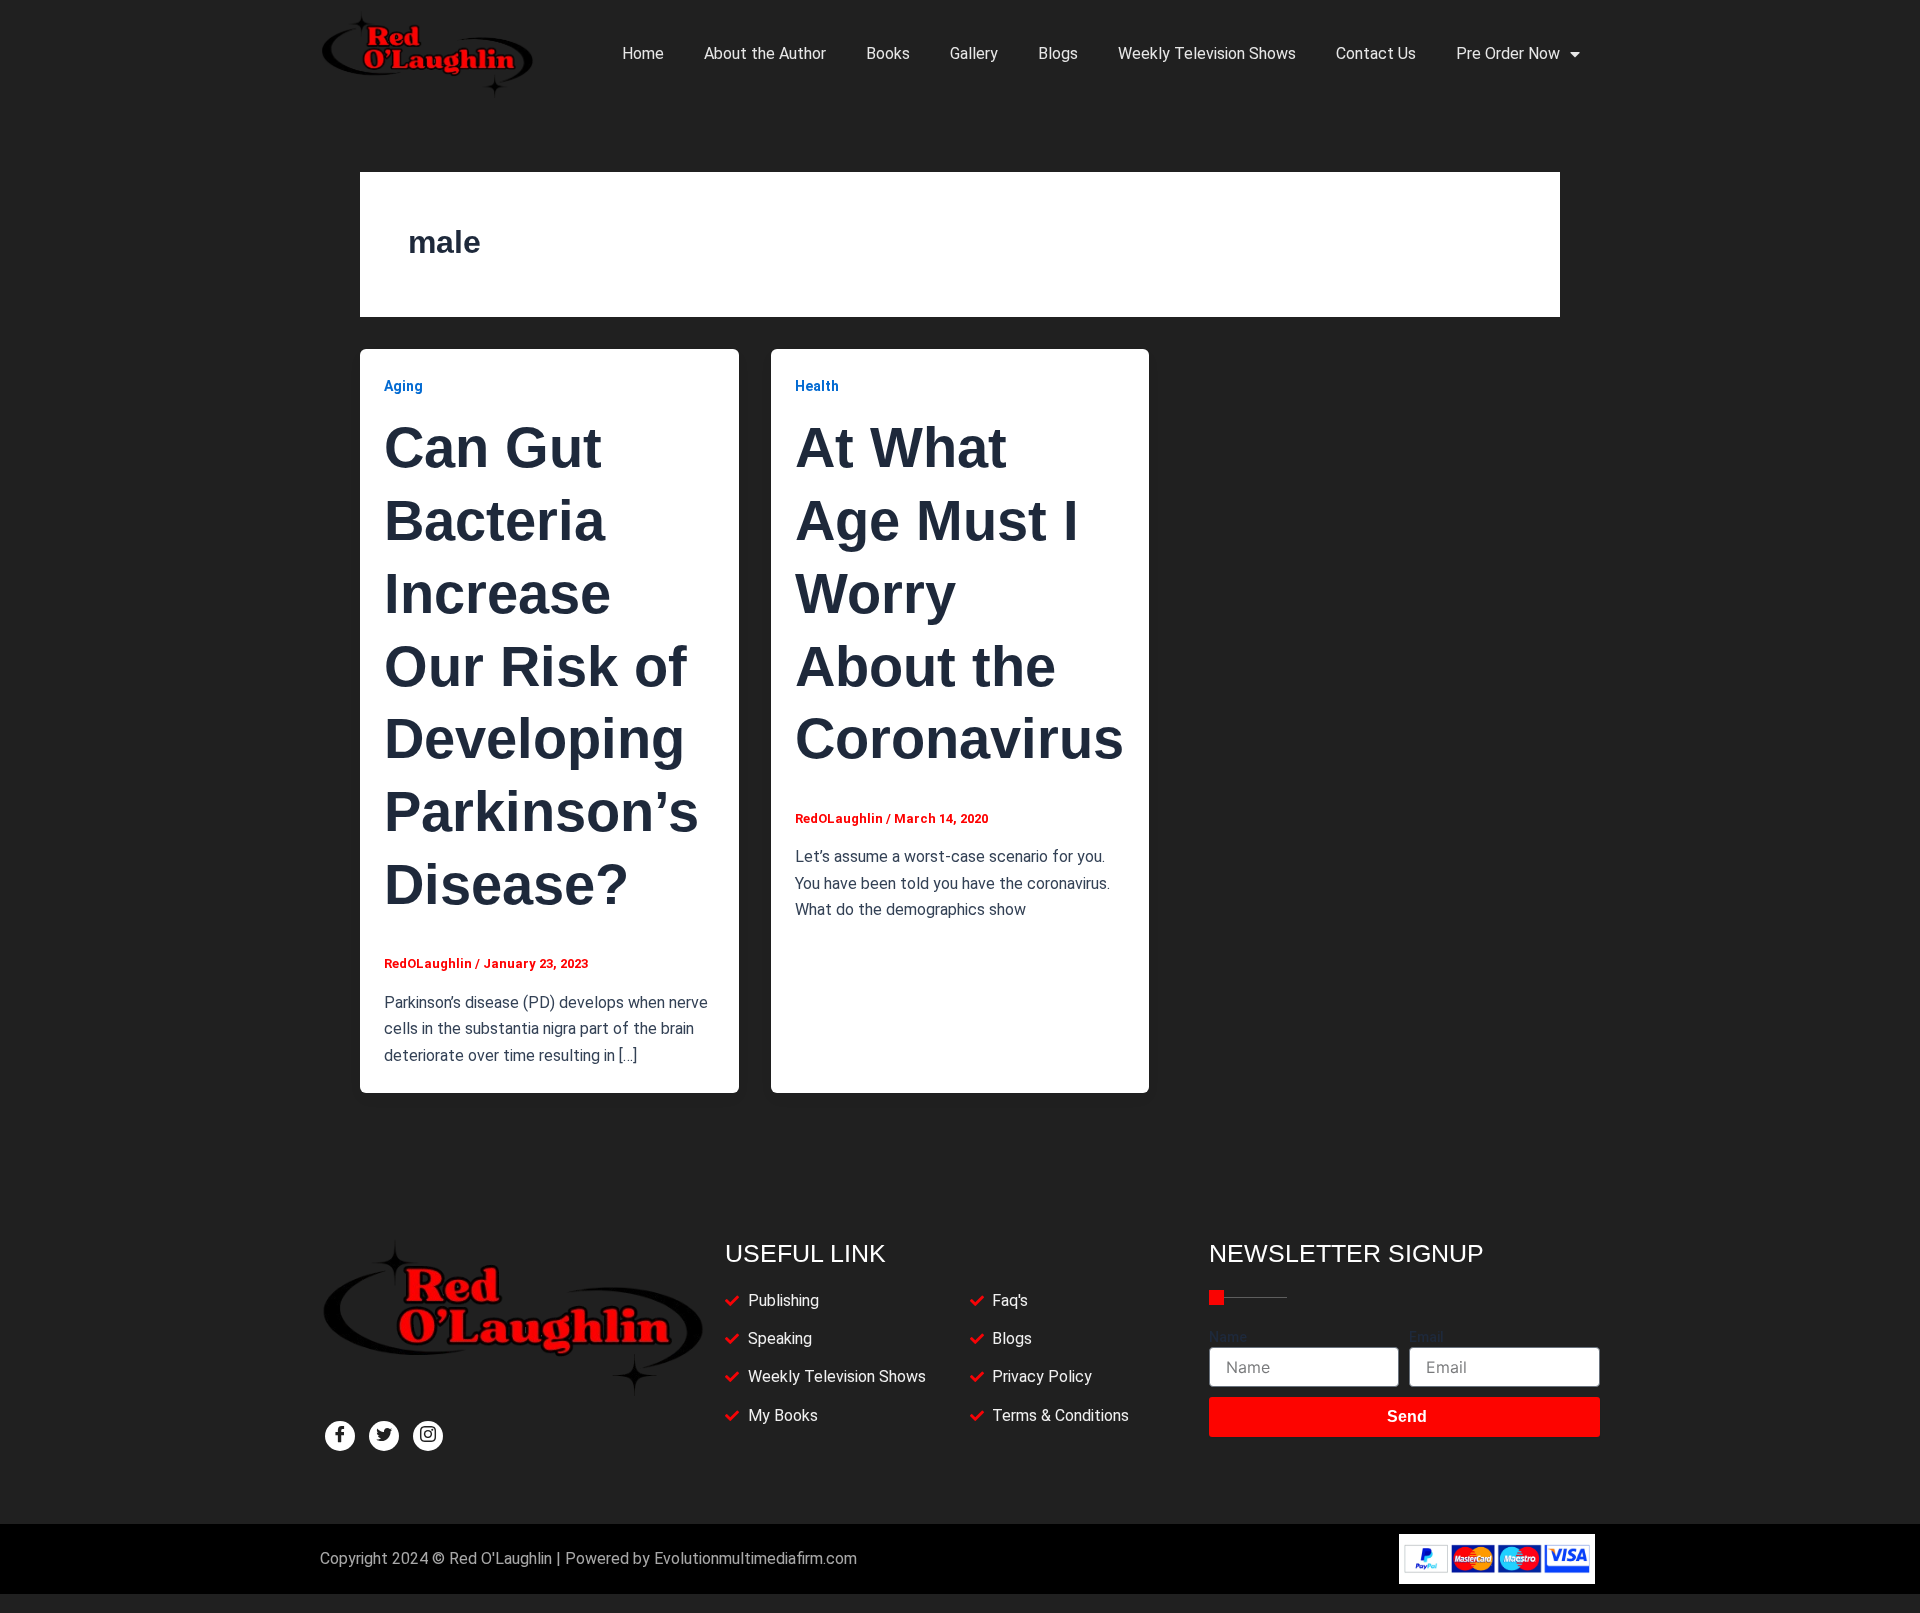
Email (1426, 1337)
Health (817, 386)
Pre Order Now (1508, 53)
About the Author (765, 53)
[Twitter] (384, 1436)
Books (888, 53)
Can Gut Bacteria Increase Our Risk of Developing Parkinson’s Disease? (541, 666)
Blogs (1058, 53)
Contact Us (1376, 53)
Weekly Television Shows (1207, 53)
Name (1228, 1337)
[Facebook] (340, 1436)
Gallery (974, 53)
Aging (403, 386)
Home (643, 53)
